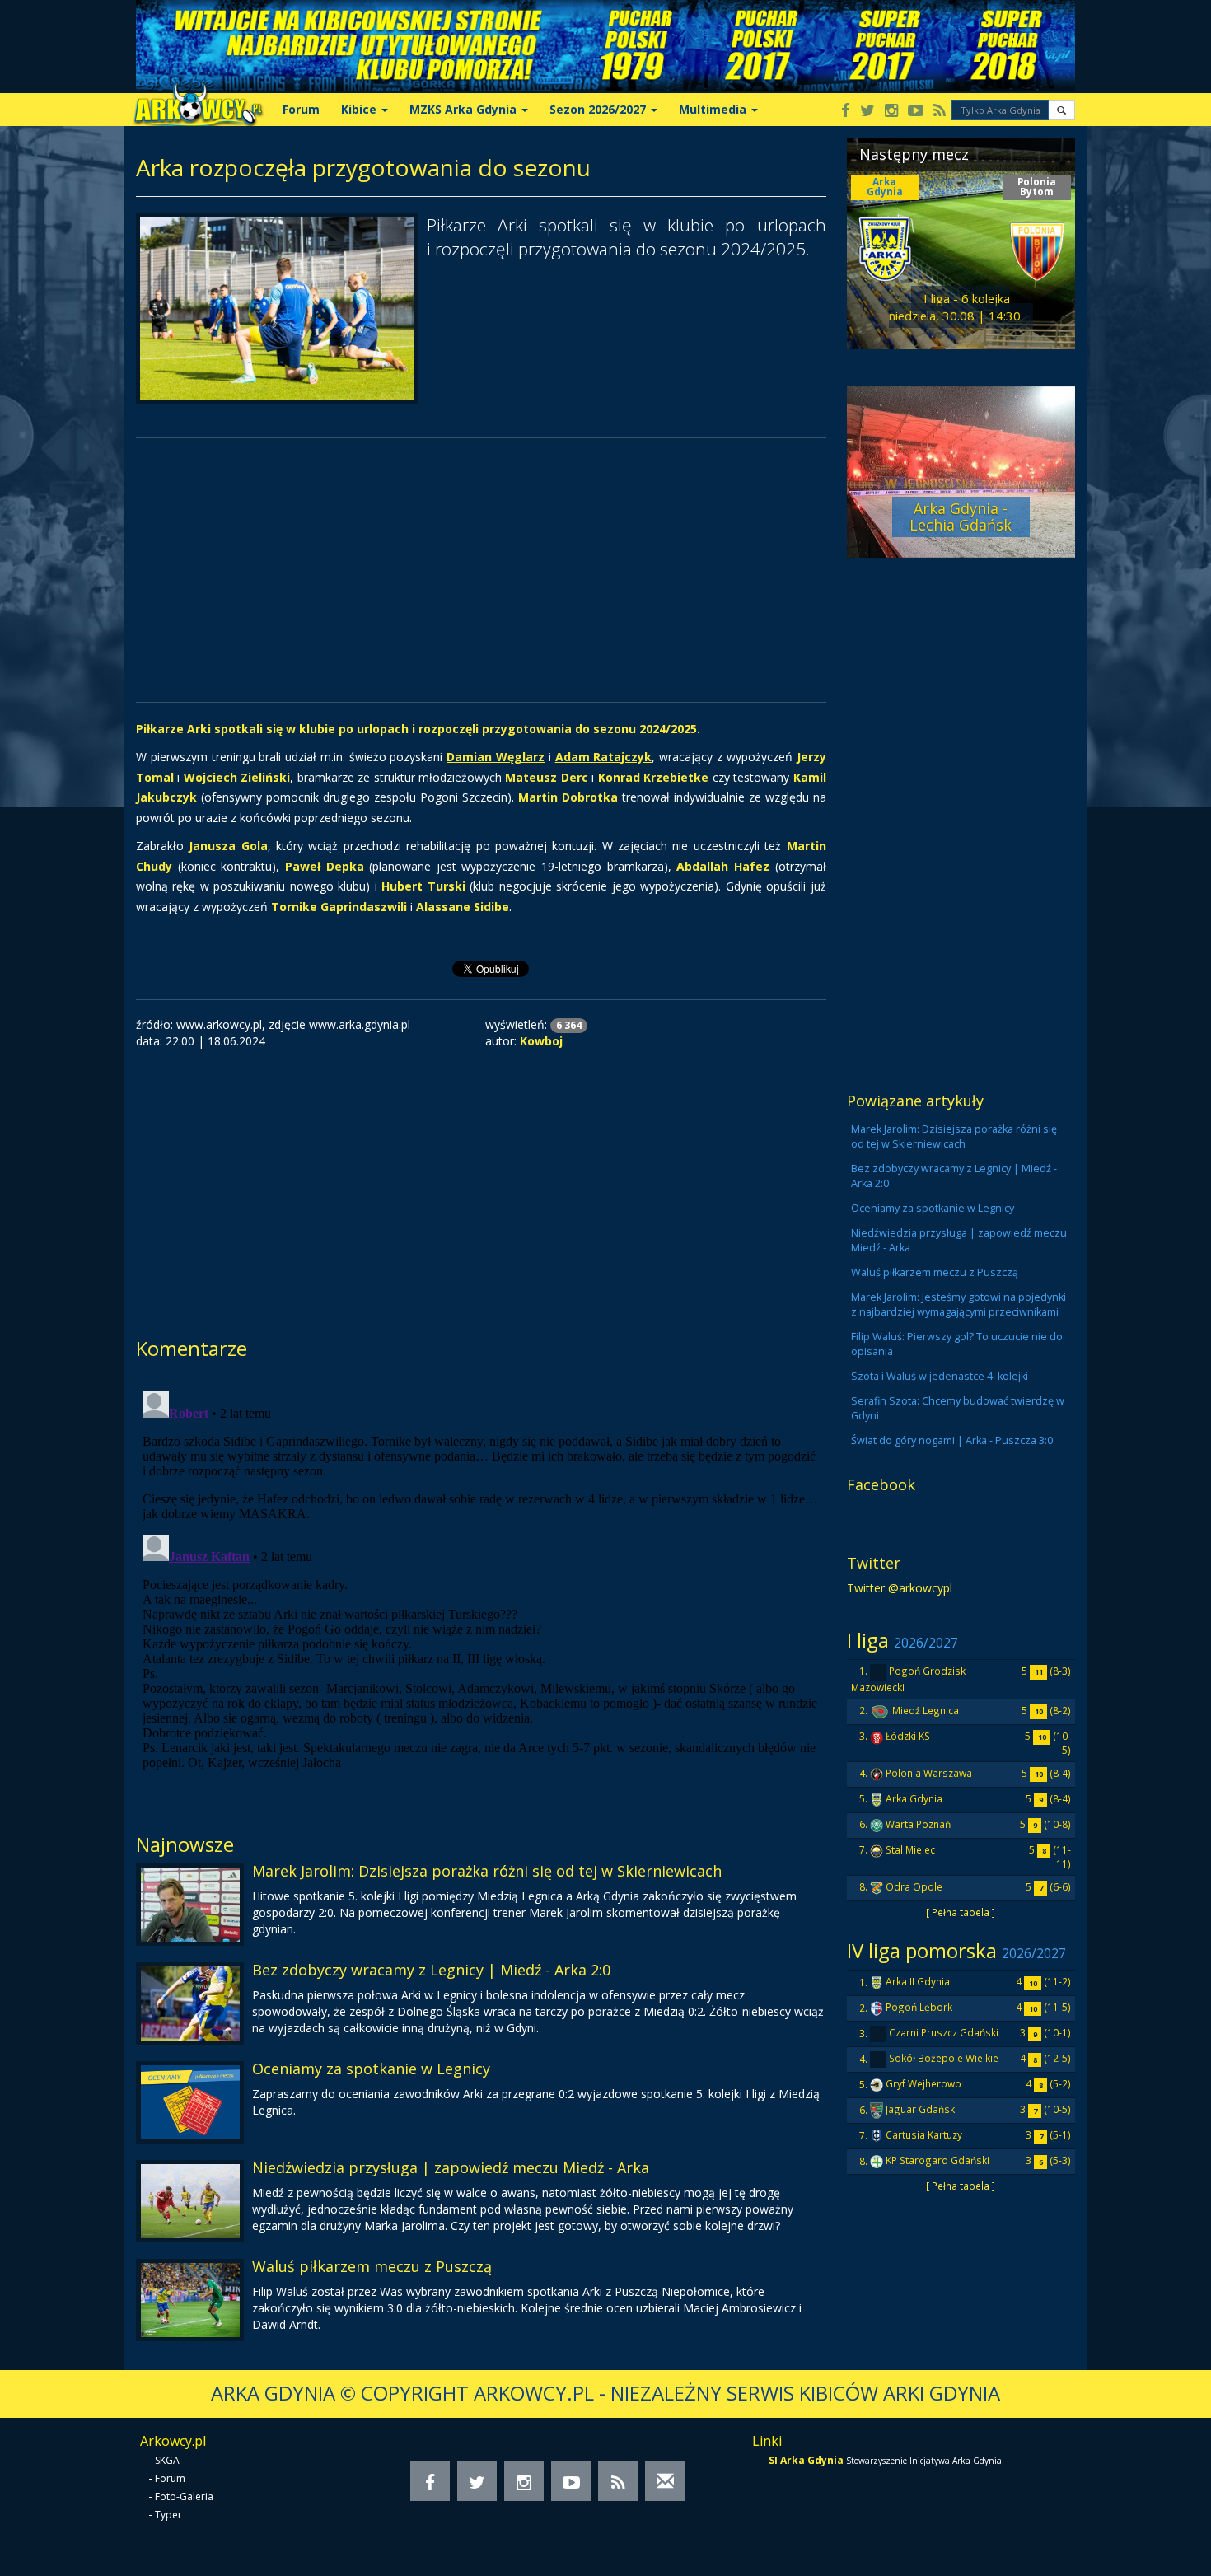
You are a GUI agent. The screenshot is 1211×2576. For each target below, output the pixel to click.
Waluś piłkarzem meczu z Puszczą (372, 2266)
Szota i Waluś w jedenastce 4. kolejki (940, 1376)
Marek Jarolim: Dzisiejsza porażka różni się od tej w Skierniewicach (487, 1871)
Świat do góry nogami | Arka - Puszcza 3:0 (952, 1440)
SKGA (167, 2460)
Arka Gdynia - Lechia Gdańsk (961, 517)
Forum (301, 109)
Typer (168, 2515)
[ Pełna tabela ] (961, 1912)
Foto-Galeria (184, 2497)
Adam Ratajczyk (604, 757)
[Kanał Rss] (940, 112)
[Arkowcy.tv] (916, 112)
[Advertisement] (481, 570)
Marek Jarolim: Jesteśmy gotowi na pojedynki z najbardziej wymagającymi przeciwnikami (959, 1304)
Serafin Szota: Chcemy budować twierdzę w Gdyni (958, 1408)
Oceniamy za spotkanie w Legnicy (371, 2069)
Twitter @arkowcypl (900, 1588)
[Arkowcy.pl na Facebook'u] (846, 112)
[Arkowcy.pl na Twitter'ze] (867, 112)
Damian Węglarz (496, 757)
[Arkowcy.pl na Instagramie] (891, 112)
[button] (1061, 110)
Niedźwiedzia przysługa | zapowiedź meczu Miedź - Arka (451, 2167)
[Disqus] (481, 1591)
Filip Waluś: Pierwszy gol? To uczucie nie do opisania (957, 1344)
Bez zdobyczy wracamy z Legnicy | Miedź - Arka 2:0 (431, 1970)
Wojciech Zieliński (237, 777)
